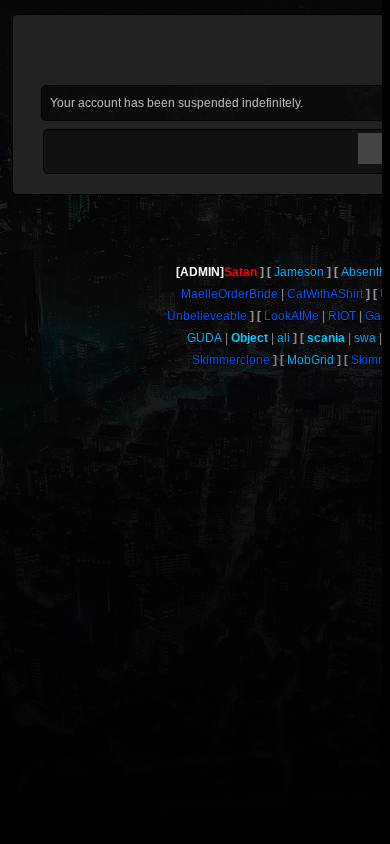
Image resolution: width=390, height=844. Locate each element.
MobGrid (310, 360)
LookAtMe (291, 316)
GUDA (204, 338)
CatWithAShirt (325, 294)
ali (283, 338)
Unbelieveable (207, 316)
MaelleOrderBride (229, 294)
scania (326, 338)
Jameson (299, 272)
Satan (240, 272)
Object (249, 338)
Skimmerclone (231, 360)
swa (365, 338)
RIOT (342, 316)
